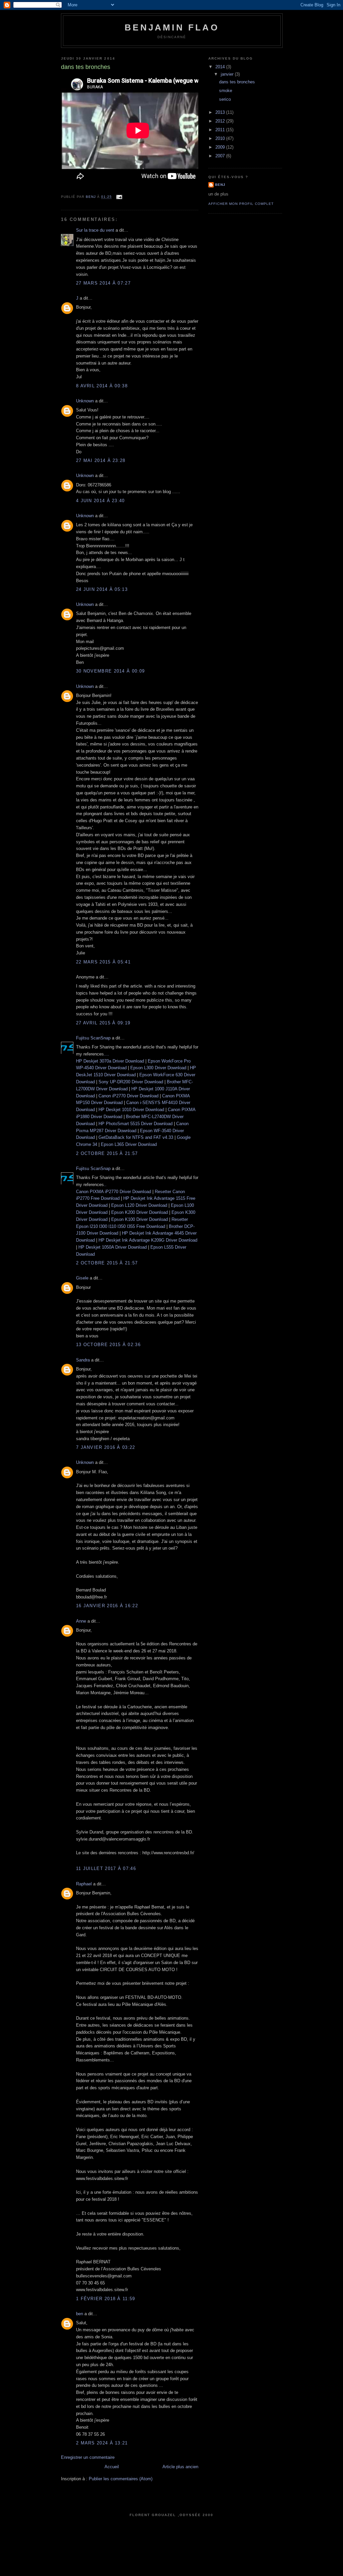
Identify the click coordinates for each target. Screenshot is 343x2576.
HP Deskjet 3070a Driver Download (110, 1061)
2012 (221, 121)
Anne (81, 1621)
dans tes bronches (237, 82)
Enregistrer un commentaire (88, 2457)
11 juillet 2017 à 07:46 (106, 1868)
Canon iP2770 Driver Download (128, 1096)
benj (220, 185)
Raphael (84, 1884)
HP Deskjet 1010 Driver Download (131, 1110)
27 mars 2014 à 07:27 (103, 283)
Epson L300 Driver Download (158, 1068)
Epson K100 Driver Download (140, 1219)
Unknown (85, 401)
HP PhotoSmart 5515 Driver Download (135, 1124)
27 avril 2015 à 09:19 (103, 1023)
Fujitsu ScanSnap (93, 1038)
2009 (221, 147)
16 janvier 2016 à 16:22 (107, 1606)
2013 (221, 112)
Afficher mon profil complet (241, 204)
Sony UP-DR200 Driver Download (131, 1082)
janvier (228, 74)
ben (80, 2314)
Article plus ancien (180, 2467)
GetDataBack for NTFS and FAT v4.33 (136, 1137)
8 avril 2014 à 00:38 (102, 386)
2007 (221, 156)
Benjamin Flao (172, 27)
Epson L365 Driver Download (129, 1144)
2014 (221, 67)
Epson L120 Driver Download (139, 1205)
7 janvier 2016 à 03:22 (106, 1447)
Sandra (83, 1360)
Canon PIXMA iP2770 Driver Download (114, 1192)
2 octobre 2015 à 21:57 (107, 1153)
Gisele (82, 1278)
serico (225, 99)
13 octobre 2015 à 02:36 (108, 1345)
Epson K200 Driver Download (140, 1212)
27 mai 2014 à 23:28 (101, 460)
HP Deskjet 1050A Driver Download (113, 1247)
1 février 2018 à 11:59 (106, 2299)
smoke (226, 91)
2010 (221, 138)
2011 (221, 130)
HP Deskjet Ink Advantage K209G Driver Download (148, 1240)
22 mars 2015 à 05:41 (103, 962)
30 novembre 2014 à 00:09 (110, 671)
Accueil (112, 2467)
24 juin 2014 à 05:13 (102, 589)
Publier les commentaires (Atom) (121, 2479)
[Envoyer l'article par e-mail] (119, 197)
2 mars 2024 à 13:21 (102, 2443)
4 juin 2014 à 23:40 (100, 501)
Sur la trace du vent (95, 230)
